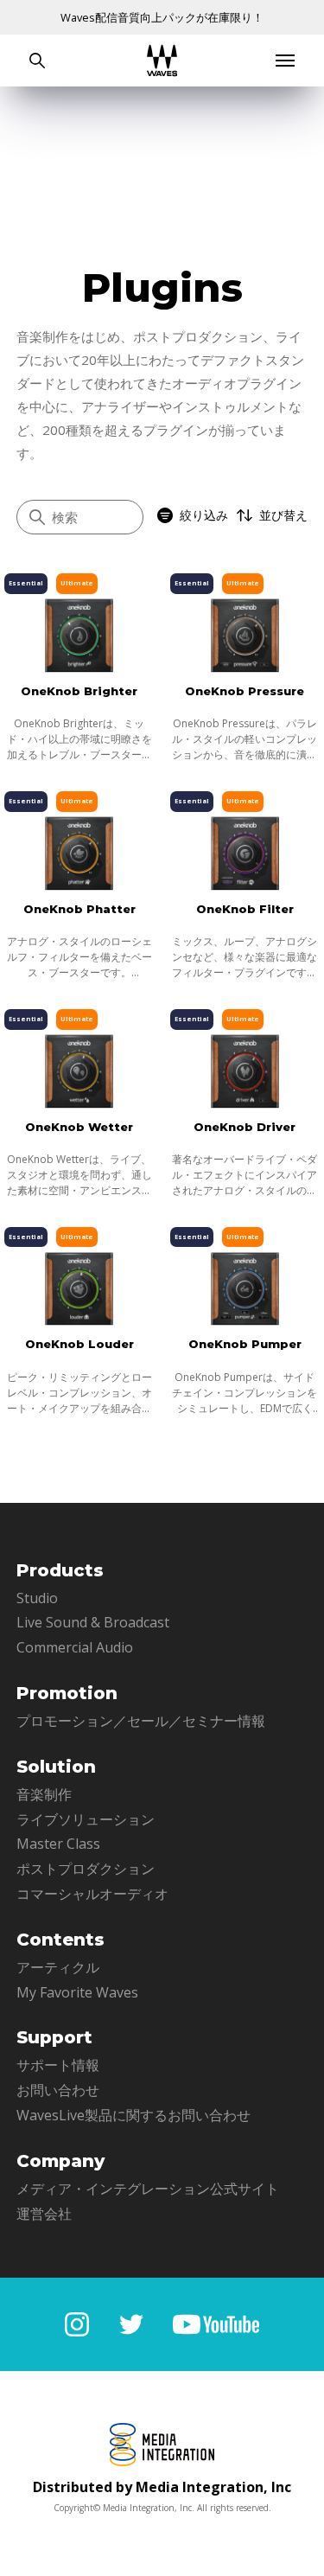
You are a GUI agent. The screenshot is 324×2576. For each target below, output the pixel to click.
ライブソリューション (86, 1819)
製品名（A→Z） (239, 652)
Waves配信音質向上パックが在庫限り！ (162, 17)
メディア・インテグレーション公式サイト (148, 2189)
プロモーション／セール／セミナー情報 (141, 1721)
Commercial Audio (75, 1647)
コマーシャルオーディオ (92, 1894)
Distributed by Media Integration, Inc (162, 2487)
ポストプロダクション (86, 1869)
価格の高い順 (232, 595)
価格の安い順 (232, 624)
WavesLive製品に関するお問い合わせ (133, 2115)
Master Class (58, 1844)
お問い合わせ (58, 2090)
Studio (37, 1598)
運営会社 (44, 2214)
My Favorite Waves (77, 1992)
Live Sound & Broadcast (93, 1622)
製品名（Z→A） (239, 681)
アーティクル (58, 1967)
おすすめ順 (226, 567)
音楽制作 (44, 1794)
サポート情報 (58, 2065)
